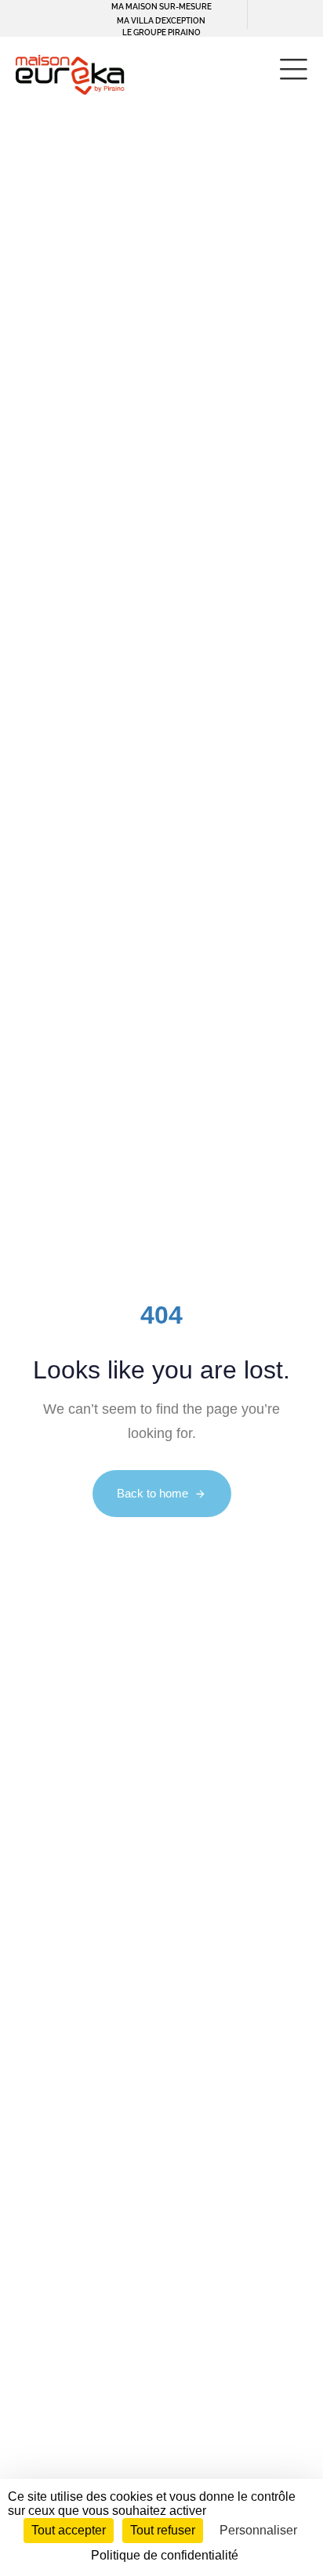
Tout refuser (163, 2530)
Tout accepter (69, 2530)
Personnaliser (258, 2530)
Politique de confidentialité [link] (165, 2555)
